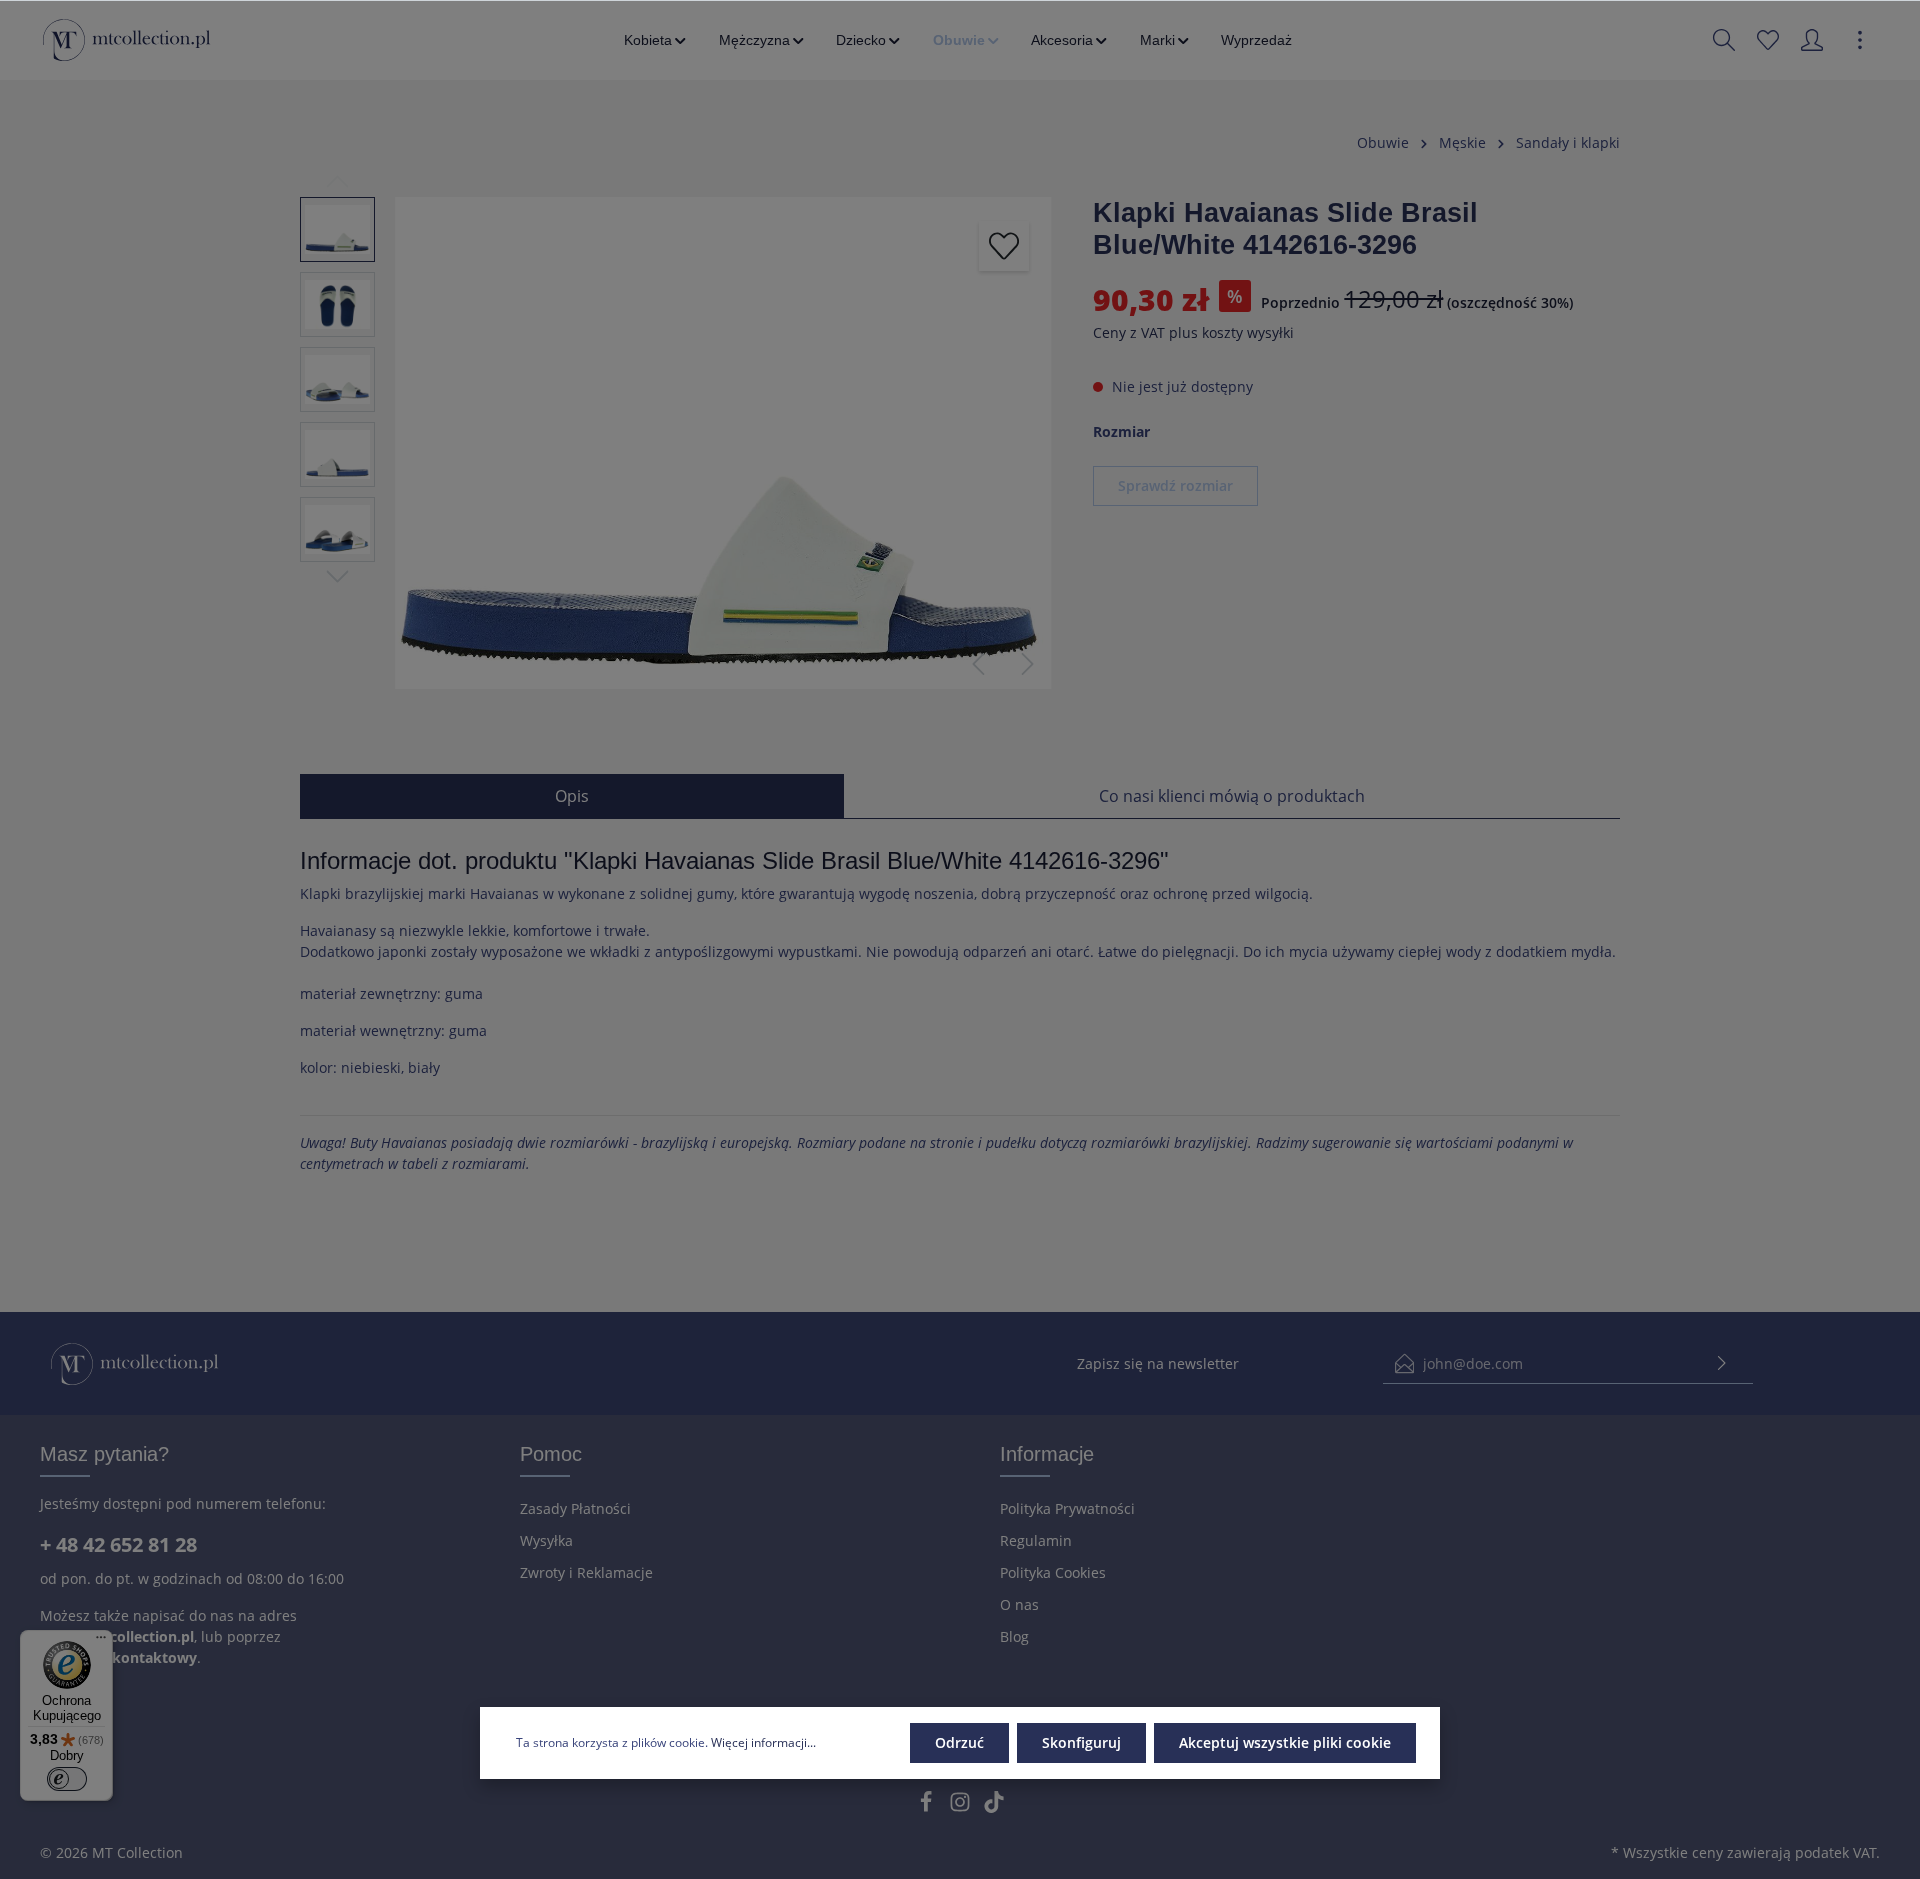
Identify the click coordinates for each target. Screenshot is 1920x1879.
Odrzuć (959, 1742)
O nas (1019, 1604)
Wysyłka (546, 1540)
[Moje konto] (1812, 40)
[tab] (572, 796)
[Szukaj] (1724, 40)
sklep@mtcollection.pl (117, 1636)
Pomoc (551, 1454)
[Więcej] (1860, 40)
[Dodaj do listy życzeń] (1004, 246)
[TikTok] (994, 1807)
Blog (1014, 1636)
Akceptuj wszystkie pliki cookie (1285, 1742)
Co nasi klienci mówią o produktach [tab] (1232, 796)
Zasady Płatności (575, 1508)
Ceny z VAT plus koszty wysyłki (1193, 333)
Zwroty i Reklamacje (586, 1572)
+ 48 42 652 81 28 (118, 1544)
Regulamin (1036, 1540)
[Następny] (1028, 664)
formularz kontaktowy (118, 1657)
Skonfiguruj (1081, 1742)
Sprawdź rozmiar (1175, 485)
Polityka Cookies (1053, 1572)
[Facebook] (928, 1807)
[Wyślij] (1722, 1363)
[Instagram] (962, 1807)
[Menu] (101, 1642)
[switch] (67, 1779)
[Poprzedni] (978, 664)
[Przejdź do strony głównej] (126, 40)
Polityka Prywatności (1067, 1508)
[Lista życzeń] (1768, 40)
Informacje (1047, 1454)
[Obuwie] (967, 40)
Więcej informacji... (763, 1742)
